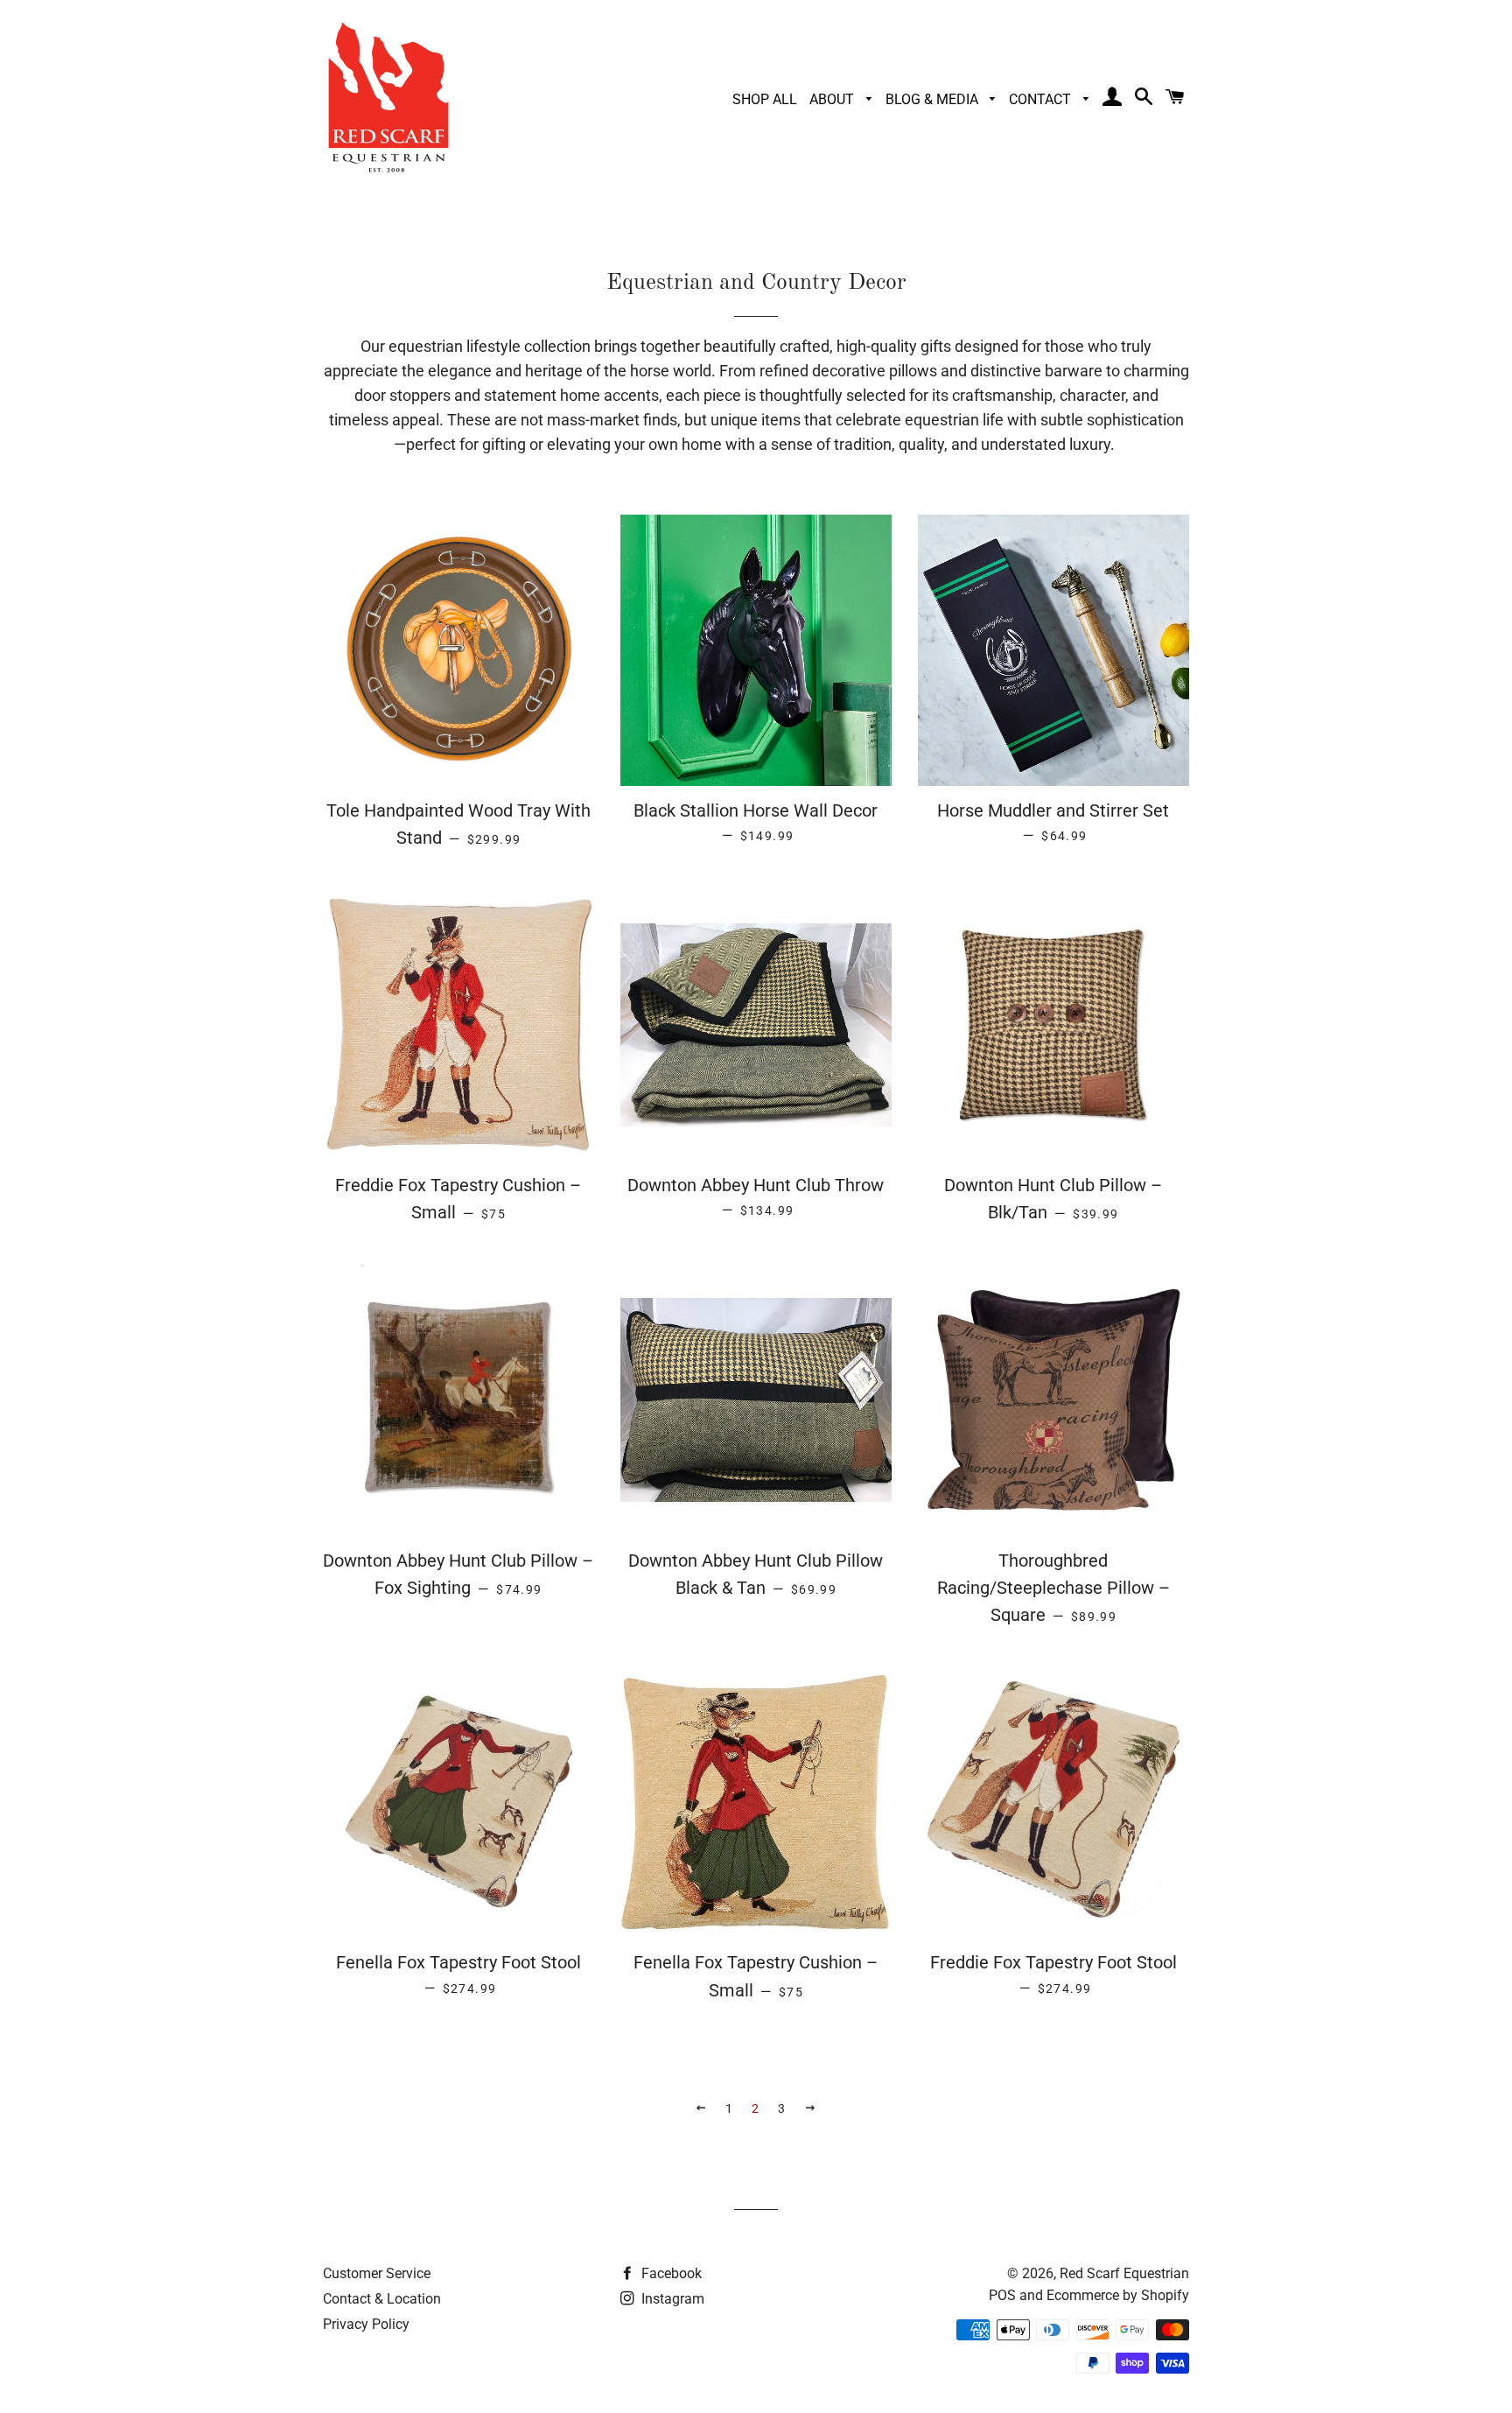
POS (1002, 2295)
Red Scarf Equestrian (1124, 2273)
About (833, 99)
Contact (1042, 99)
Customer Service (377, 2273)
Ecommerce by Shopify (1118, 2295)
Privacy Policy (366, 2324)
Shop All (765, 99)
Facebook (670, 2273)
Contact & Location (382, 2299)
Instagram (671, 2299)
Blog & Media (934, 99)
